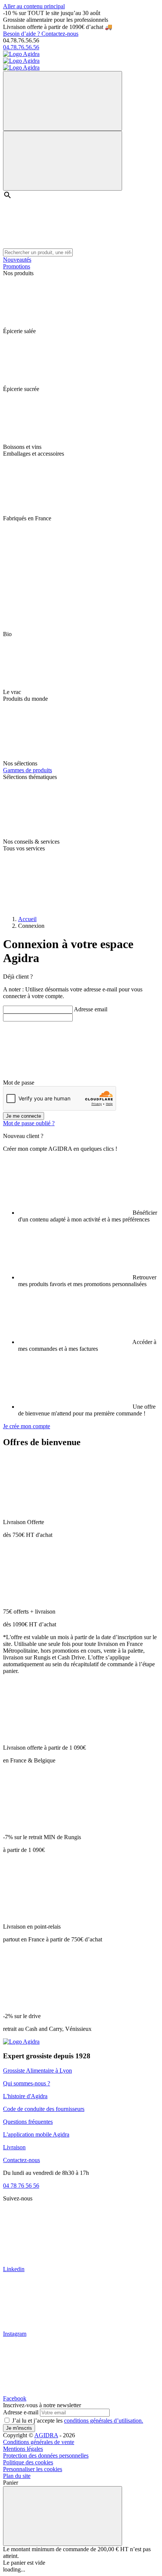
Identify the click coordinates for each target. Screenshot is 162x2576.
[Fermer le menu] (63, 161)
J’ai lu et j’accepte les (78, 2421)
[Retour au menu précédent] (63, 101)
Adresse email (91, 1009)
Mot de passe (19, 1083)
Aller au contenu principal (34, 6)
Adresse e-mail (21, 2412)
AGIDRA (46, 2435)
